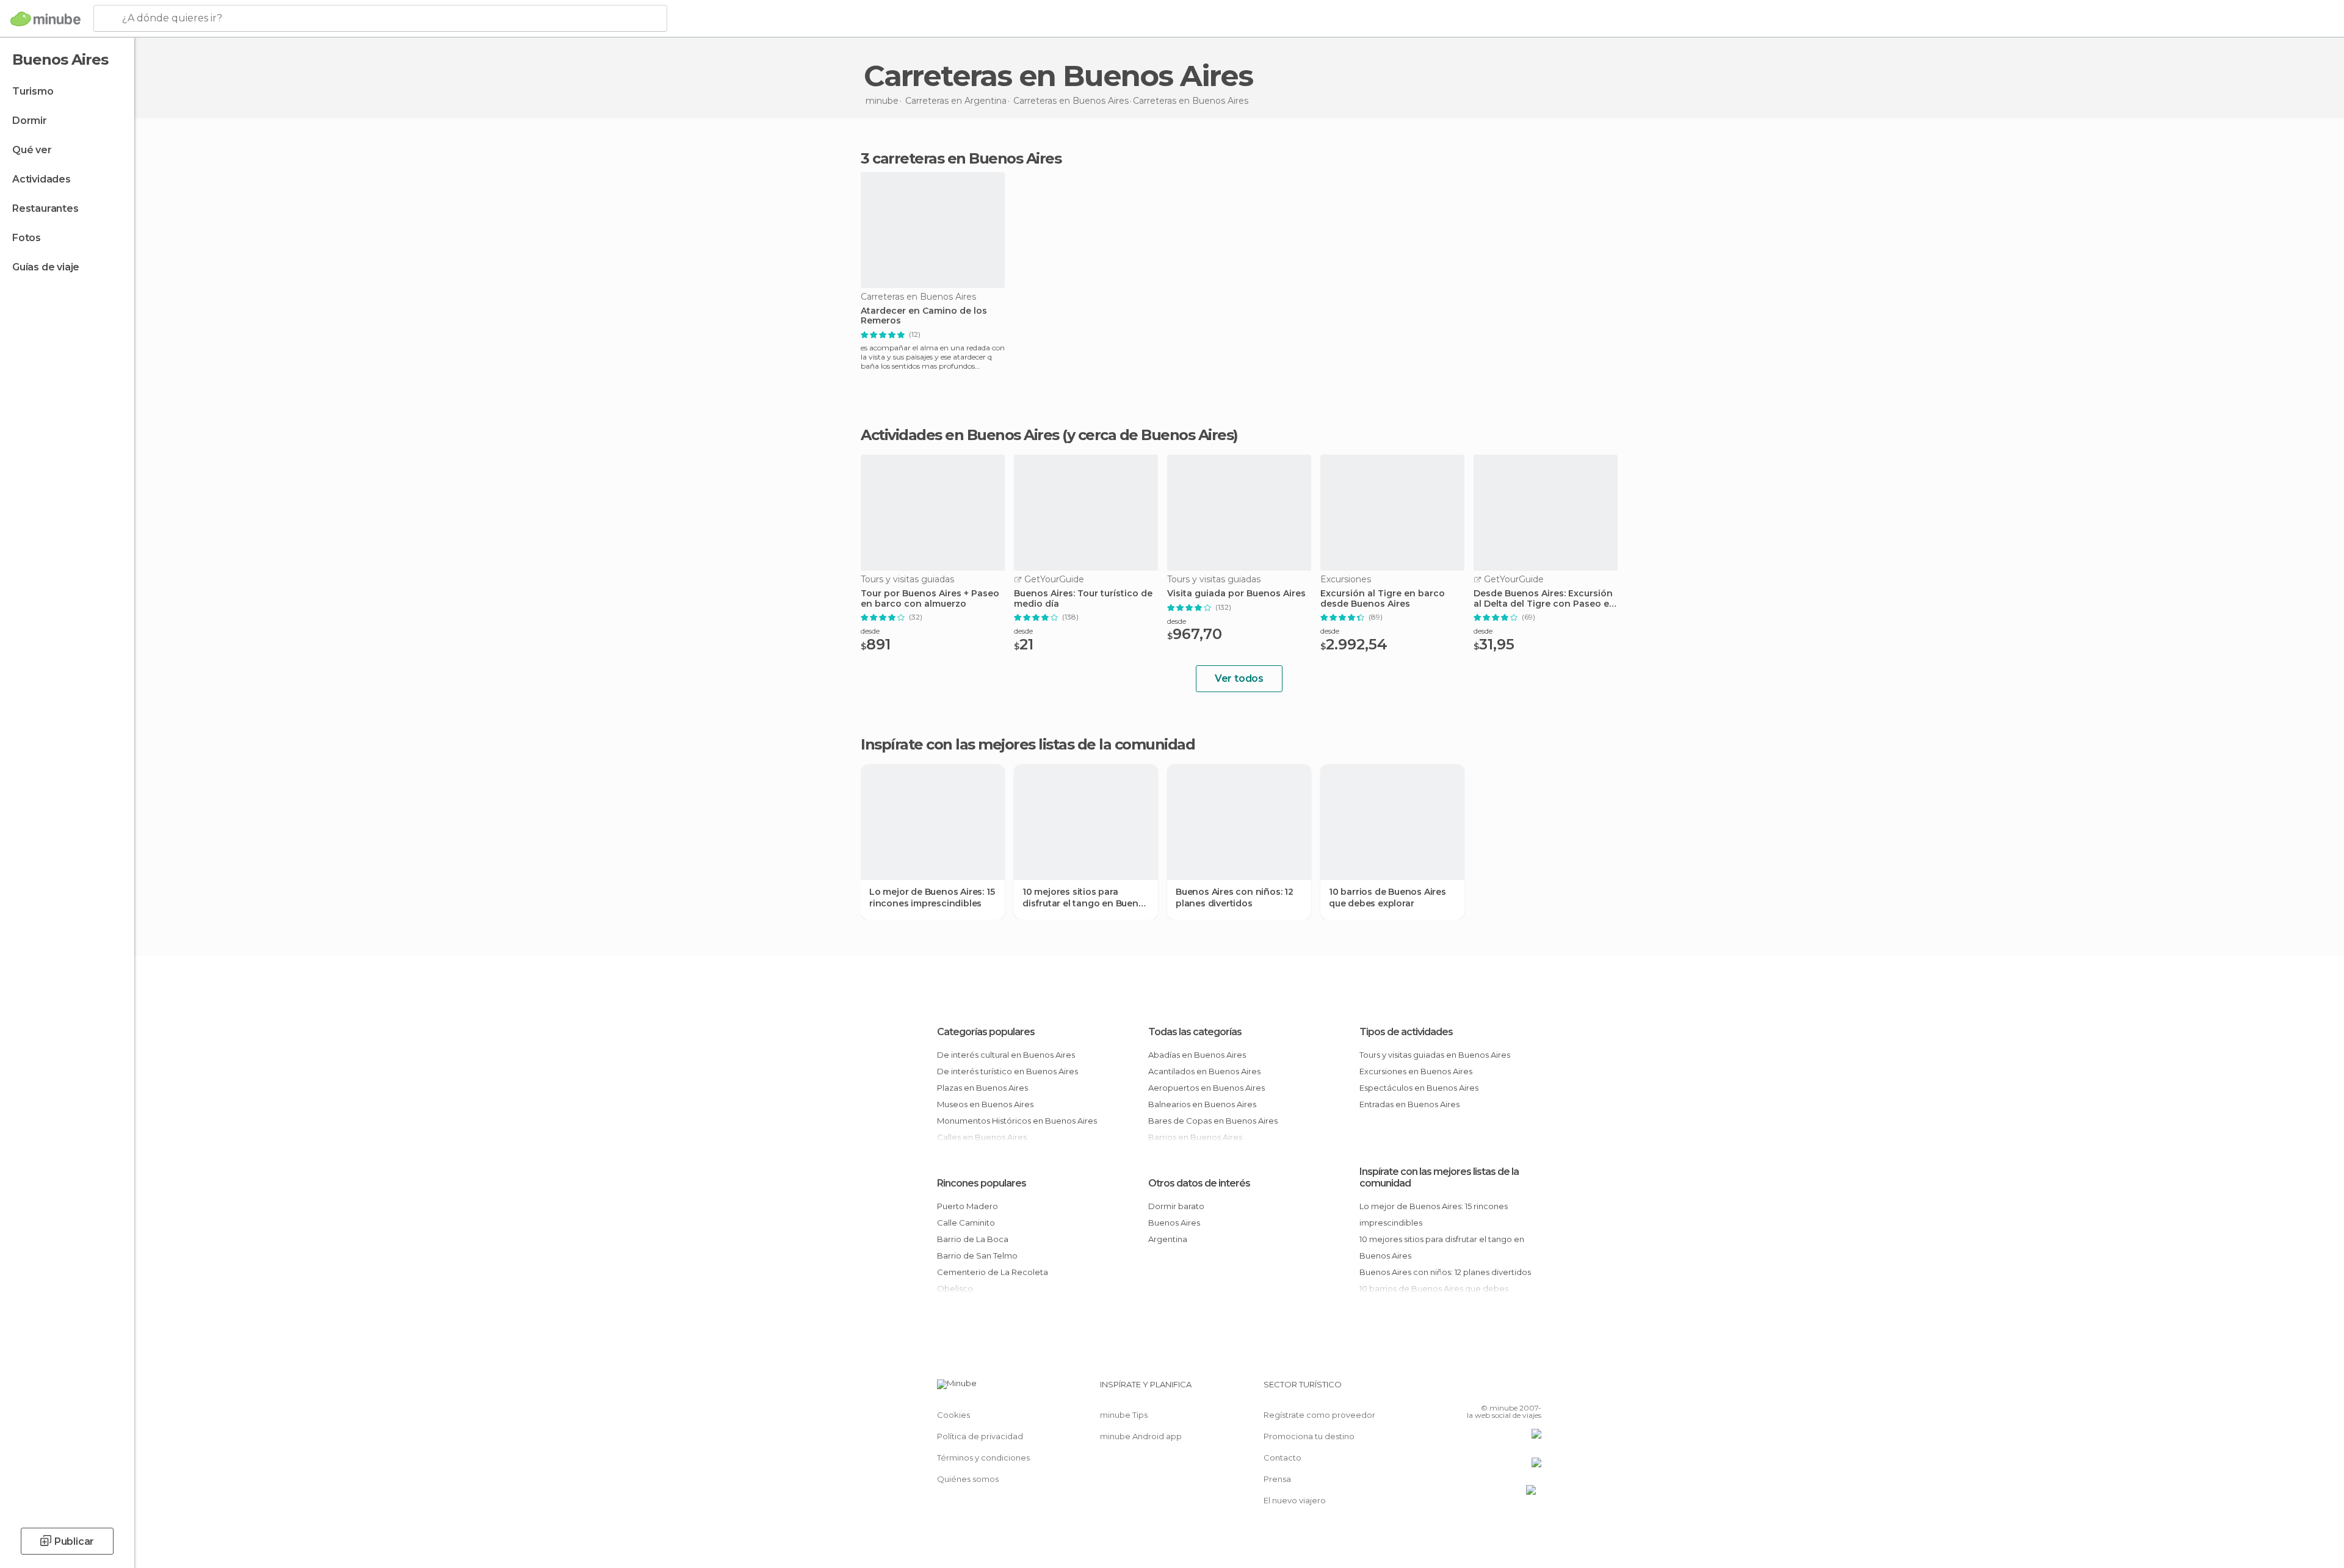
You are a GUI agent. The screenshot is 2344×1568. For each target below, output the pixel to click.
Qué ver (32, 150)
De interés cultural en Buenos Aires (1006, 1055)
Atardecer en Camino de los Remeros (924, 316)
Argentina (1168, 1239)
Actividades (42, 179)
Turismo (33, 91)
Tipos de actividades (1406, 1032)
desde (870, 631)
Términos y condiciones (983, 1458)
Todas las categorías (1195, 1032)
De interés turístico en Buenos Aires (1007, 1071)
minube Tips (1124, 1415)
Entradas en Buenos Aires (1409, 1104)
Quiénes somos (968, 1479)
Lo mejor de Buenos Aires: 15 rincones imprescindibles (932, 897)
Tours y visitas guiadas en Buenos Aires (1435, 1055)
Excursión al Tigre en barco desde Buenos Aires (1383, 599)
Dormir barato (1176, 1206)
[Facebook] (1472, 1389)
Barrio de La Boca (973, 1239)
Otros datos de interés (1199, 1183)
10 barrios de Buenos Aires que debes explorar (1387, 897)
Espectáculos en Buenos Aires (1419, 1088)
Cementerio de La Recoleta (993, 1272)
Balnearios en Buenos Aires (1202, 1104)
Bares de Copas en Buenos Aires (1213, 1121)
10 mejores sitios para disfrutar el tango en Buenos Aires (1086, 897)
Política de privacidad (980, 1436)
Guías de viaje (46, 267)
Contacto (1282, 1458)
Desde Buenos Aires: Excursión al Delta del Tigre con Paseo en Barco (1544, 599)
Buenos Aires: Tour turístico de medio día (1083, 599)
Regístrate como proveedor (1319, 1415)
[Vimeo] (1512, 1389)
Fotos (27, 238)
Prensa (1277, 1479)
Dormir (30, 121)
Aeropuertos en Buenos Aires (1206, 1088)
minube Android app (1141, 1436)
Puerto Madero (968, 1206)
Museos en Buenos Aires (985, 1104)
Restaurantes (45, 208)
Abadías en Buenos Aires (1197, 1055)
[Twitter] (1492, 1389)
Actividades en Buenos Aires (960, 435)
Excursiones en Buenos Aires (1416, 1071)
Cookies (953, 1415)
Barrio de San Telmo (977, 1255)
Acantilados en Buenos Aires (1204, 1071)
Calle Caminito (966, 1223)
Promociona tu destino (1309, 1436)
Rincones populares (982, 1183)
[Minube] (45, 19)
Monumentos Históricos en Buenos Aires (1017, 1121)
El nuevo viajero (1295, 1500)
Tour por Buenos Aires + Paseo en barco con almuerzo (930, 599)
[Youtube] (1532, 1389)
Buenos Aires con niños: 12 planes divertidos (1235, 897)
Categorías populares (986, 1032)
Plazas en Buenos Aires (982, 1088)
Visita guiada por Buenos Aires (1236, 594)
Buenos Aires (1174, 1223)
